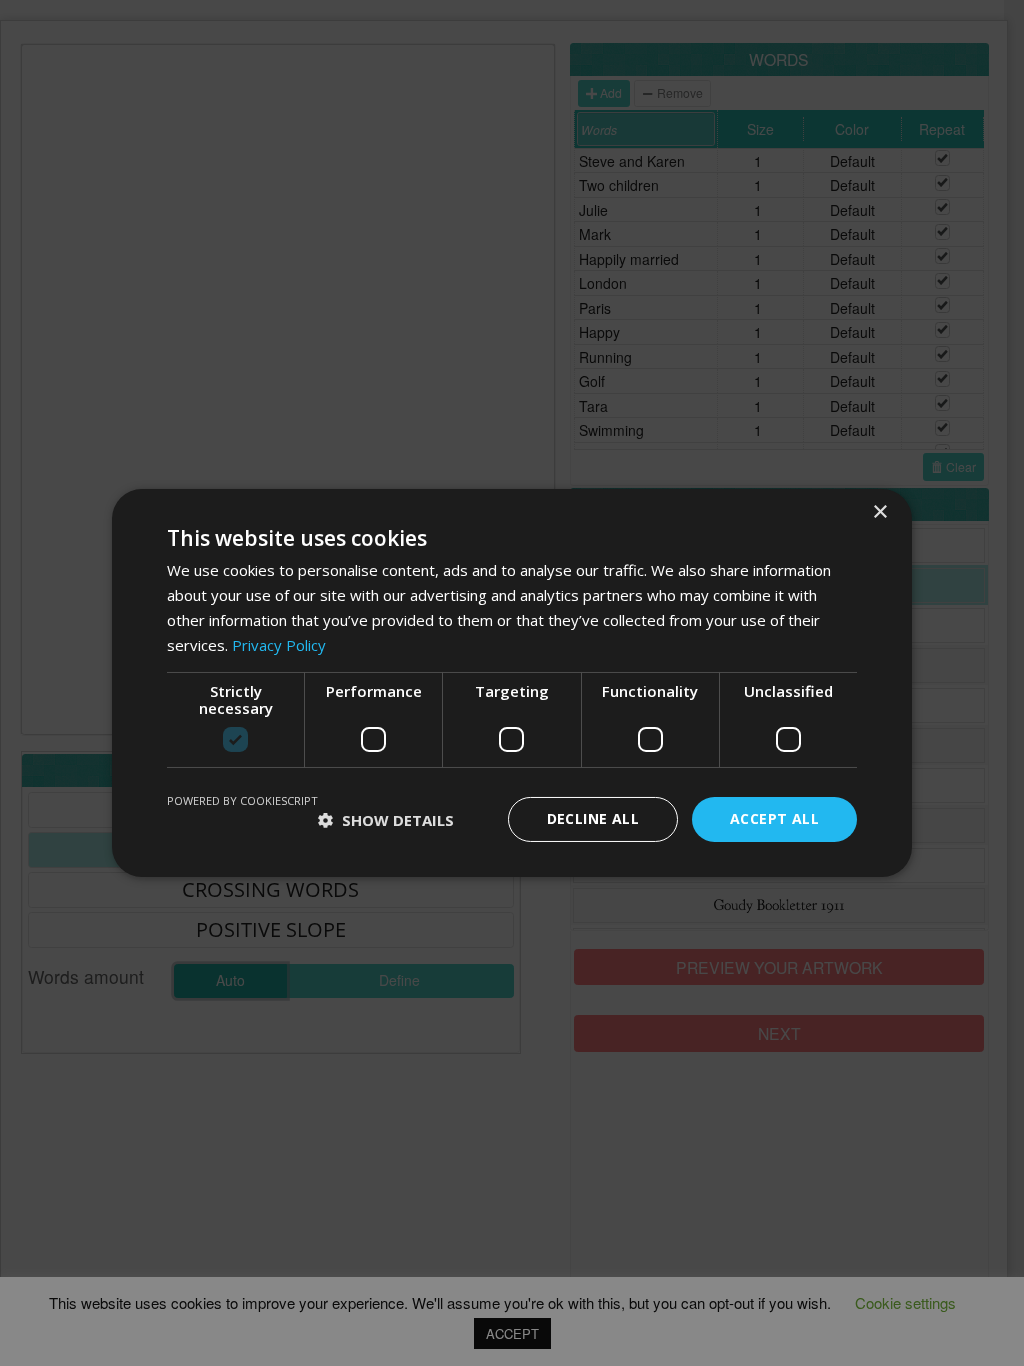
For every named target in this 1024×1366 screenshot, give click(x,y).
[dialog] (512, 683)
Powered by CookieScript (242, 800)
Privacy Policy (279, 645)
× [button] (879, 512)
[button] (386, 820)
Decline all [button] (593, 818)
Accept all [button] (774, 818)
